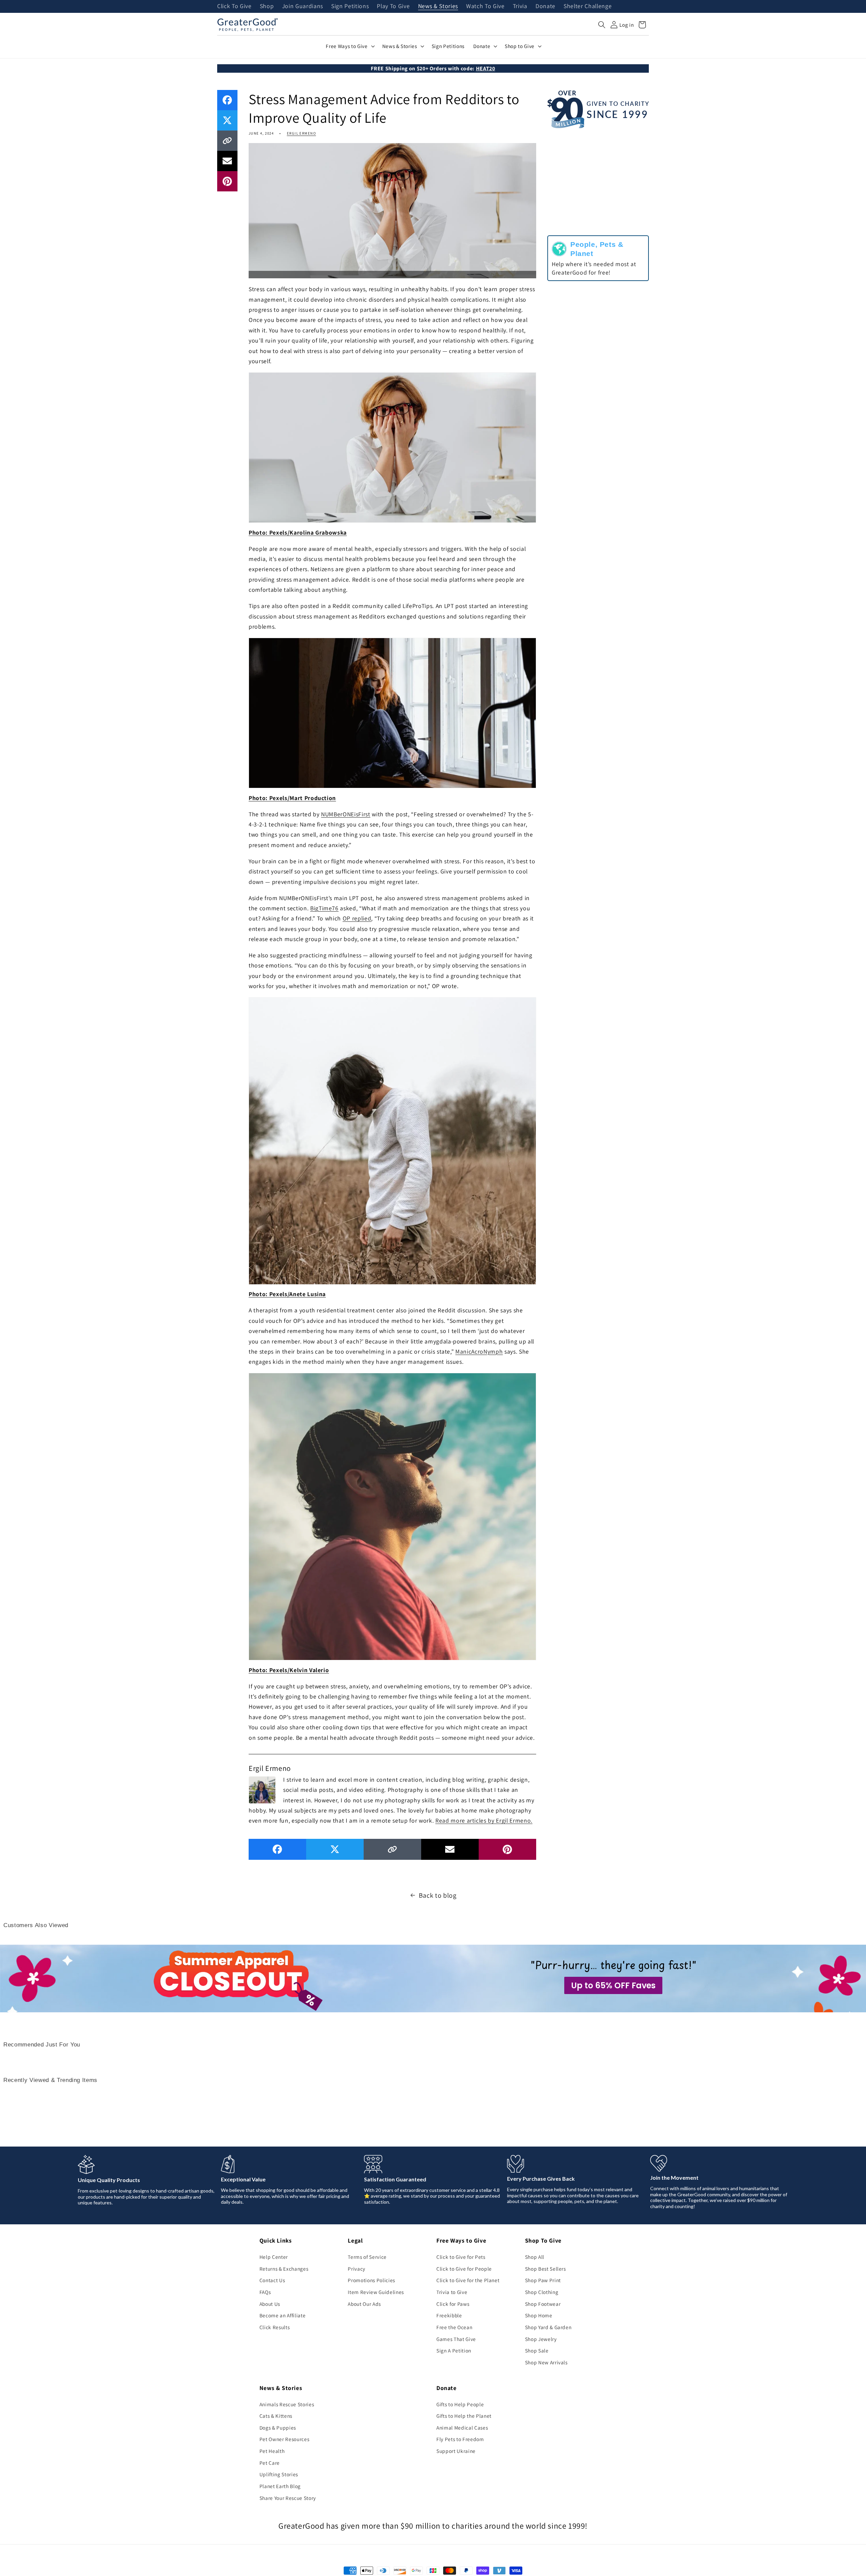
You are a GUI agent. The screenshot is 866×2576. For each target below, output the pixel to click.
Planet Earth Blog (280, 2486)
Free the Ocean (454, 2327)
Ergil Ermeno (301, 133)
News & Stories (438, 6)
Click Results (275, 2327)
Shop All (535, 2257)
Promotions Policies (371, 2280)
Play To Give (393, 6)
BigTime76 (324, 908)
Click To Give (234, 6)
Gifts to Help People (460, 2404)
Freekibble (449, 2315)
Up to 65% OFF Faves (613, 1985)
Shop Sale (537, 2350)
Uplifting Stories (279, 2474)
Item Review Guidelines (376, 2292)
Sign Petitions (350, 6)
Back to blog (438, 1895)
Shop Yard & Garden (548, 2327)
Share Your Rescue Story (288, 2498)
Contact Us (272, 2280)
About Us (270, 2304)
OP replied (357, 918)
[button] (602, 25)
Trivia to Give (452, 2292)
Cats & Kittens (276, 2416)
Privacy (357, 2269)
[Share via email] (227, 161)
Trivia (520, 6)
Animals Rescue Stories (287, 2404)
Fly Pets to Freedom (460, 2439)
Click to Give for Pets (461, 2257)
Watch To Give (485, 6)
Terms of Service (367, 2257)
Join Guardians (303, 6)
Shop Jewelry (541, 2339)
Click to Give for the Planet (468, 2280)
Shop (267, 6)
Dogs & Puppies (278, 2428)
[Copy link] (227, 141)
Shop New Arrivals (546, 2362)
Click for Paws (453, 2304)
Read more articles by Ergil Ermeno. (484, 1820)
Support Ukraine (456, 2451)
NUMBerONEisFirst (346, 814)
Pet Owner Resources (284, 2439)
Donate (545, 6)
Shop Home (539, 2315)
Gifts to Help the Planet (464, 2416)
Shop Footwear (543, 2304)
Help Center (274, 2257)
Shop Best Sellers (545, 2269)
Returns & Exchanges (284, 2269)
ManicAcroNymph (479, 1351)
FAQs (265, 2292)
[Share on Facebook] (227, 100)
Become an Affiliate (283, 2315)
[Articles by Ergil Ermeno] (262, 1789)
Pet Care (270, 2463)
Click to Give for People (464, 2269)
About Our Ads (364, 2304)
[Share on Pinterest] (227, 181)
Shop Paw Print (543, 2280)
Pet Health (272, 2451)
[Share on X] (227, 120)
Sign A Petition (454, 2350)
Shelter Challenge (588, 6)
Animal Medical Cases (462, 2428)
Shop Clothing (542, 2292)
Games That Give (456, 2339)
